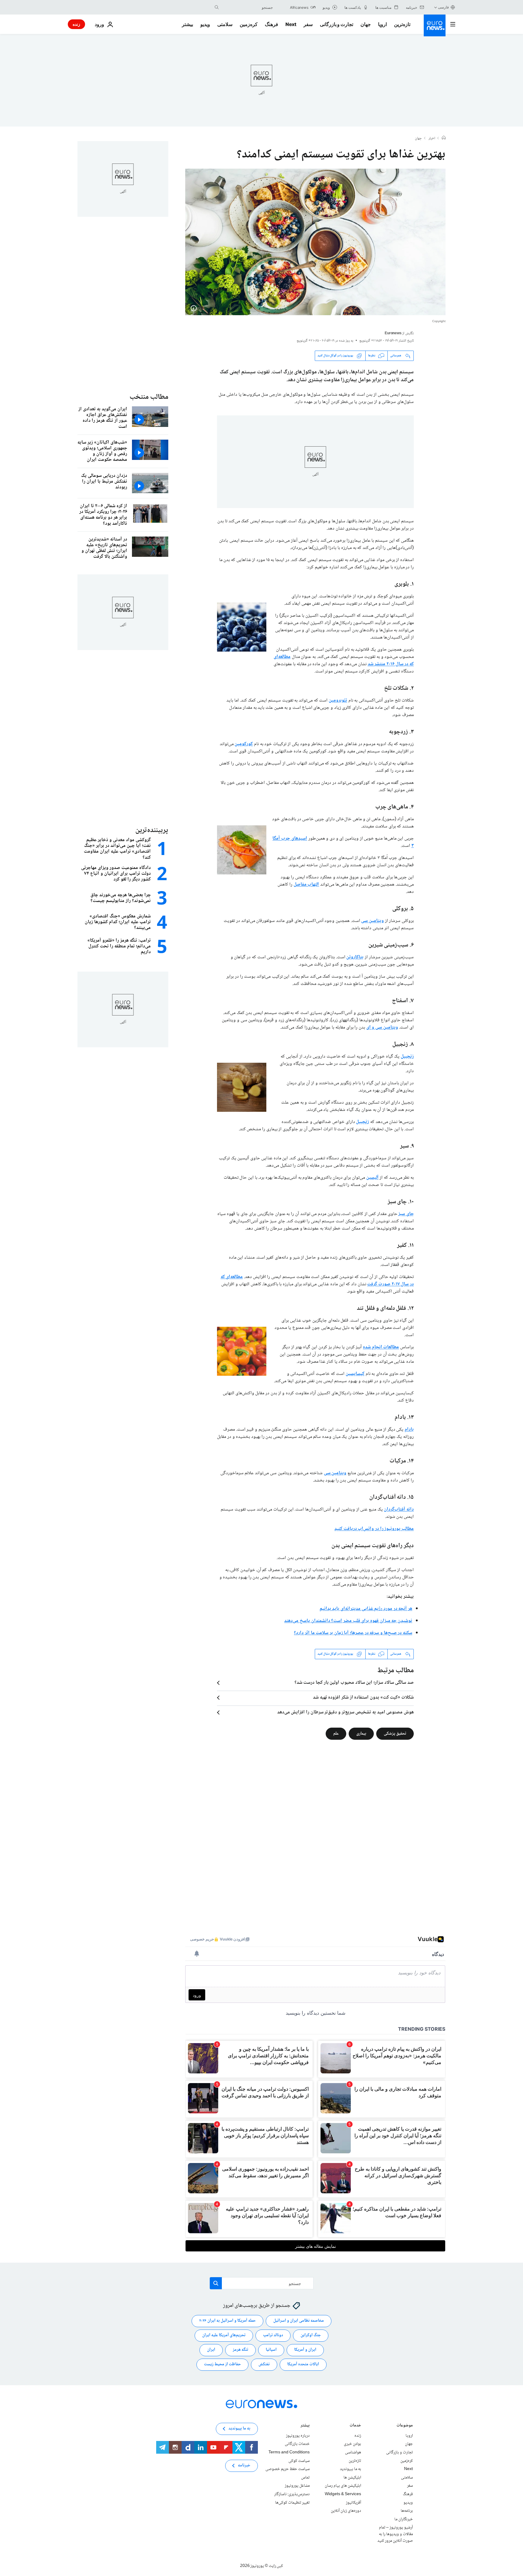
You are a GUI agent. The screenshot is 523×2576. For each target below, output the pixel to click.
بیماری (361, 1733)
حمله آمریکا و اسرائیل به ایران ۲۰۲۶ (227, 2321)
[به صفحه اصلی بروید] (435, 25)
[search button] (217, 7)
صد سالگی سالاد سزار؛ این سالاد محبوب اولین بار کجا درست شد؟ (354, 1683)
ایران (211, 2350)
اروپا (382, 24)
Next (291, 24)
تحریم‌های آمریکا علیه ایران (224, 2335)
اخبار (432, 139)
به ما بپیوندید (350, 2469)
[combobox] (247, 7)
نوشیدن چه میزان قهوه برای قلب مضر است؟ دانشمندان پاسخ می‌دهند (348, 1621)
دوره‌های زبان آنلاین (346, 2511)
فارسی (443, 7)
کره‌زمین (249, 24)
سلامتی (225, 24)
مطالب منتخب (149, 397)
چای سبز (406, 1214)
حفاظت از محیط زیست (222, 2364)
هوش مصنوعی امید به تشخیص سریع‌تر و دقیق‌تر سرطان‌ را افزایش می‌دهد (345, 1712)
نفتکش (264, 2364)
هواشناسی (353, 2452)
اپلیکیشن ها (352, 2478)
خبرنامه (244, 2465)
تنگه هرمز (240, 2350)
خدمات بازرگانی (297, 2444)
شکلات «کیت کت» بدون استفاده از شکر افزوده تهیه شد (363, 1698)
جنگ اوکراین (311, 2335)
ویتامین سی (372, 921)
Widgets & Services (343, 2494)
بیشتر (305, 2426)
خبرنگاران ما (404, 2519)
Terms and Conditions (289, 2452)
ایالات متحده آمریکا (303, 2364)
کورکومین (244, 744)
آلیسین (372, 1178)
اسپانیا (271, 2350)
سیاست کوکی (299, 2461)
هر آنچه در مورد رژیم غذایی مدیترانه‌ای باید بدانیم (366, 1609)
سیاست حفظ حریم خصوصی (288, 2469)
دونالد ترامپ (273, 2335)
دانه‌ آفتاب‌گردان (399, 1509)
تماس (305, 2478)
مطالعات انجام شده (381, 1347)
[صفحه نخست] (444, 138)
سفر (308, 24)
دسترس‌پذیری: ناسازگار (292, 2494)
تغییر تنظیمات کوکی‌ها (292, 2502)
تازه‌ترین (402, 24)
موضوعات (405, 2426)
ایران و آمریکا (305, 2350)
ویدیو (205, 24)
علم (336, 1733)
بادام (409, 1430)
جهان (366, 24)
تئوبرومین (338, 700)
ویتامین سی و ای (382, 1027)
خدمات (355, 2426)
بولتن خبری (352, 2444)
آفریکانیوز (354, 2502)
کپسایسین (355, 1374)
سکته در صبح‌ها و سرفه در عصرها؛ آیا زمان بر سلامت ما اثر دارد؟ (353, 1633)
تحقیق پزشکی (395, 1733)
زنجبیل (407, 1057)
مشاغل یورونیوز (297, 2486)
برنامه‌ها (407, 2511)
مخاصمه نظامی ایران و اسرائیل (299, 2321)
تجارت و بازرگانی (337, 24)
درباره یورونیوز (298, 2436)
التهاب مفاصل (306, 885)
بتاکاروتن (355, 957)
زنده (76, 24)
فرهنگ (271, 24)
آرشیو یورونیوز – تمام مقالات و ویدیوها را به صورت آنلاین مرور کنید (395, 2534)
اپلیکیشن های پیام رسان (343, 2486)
